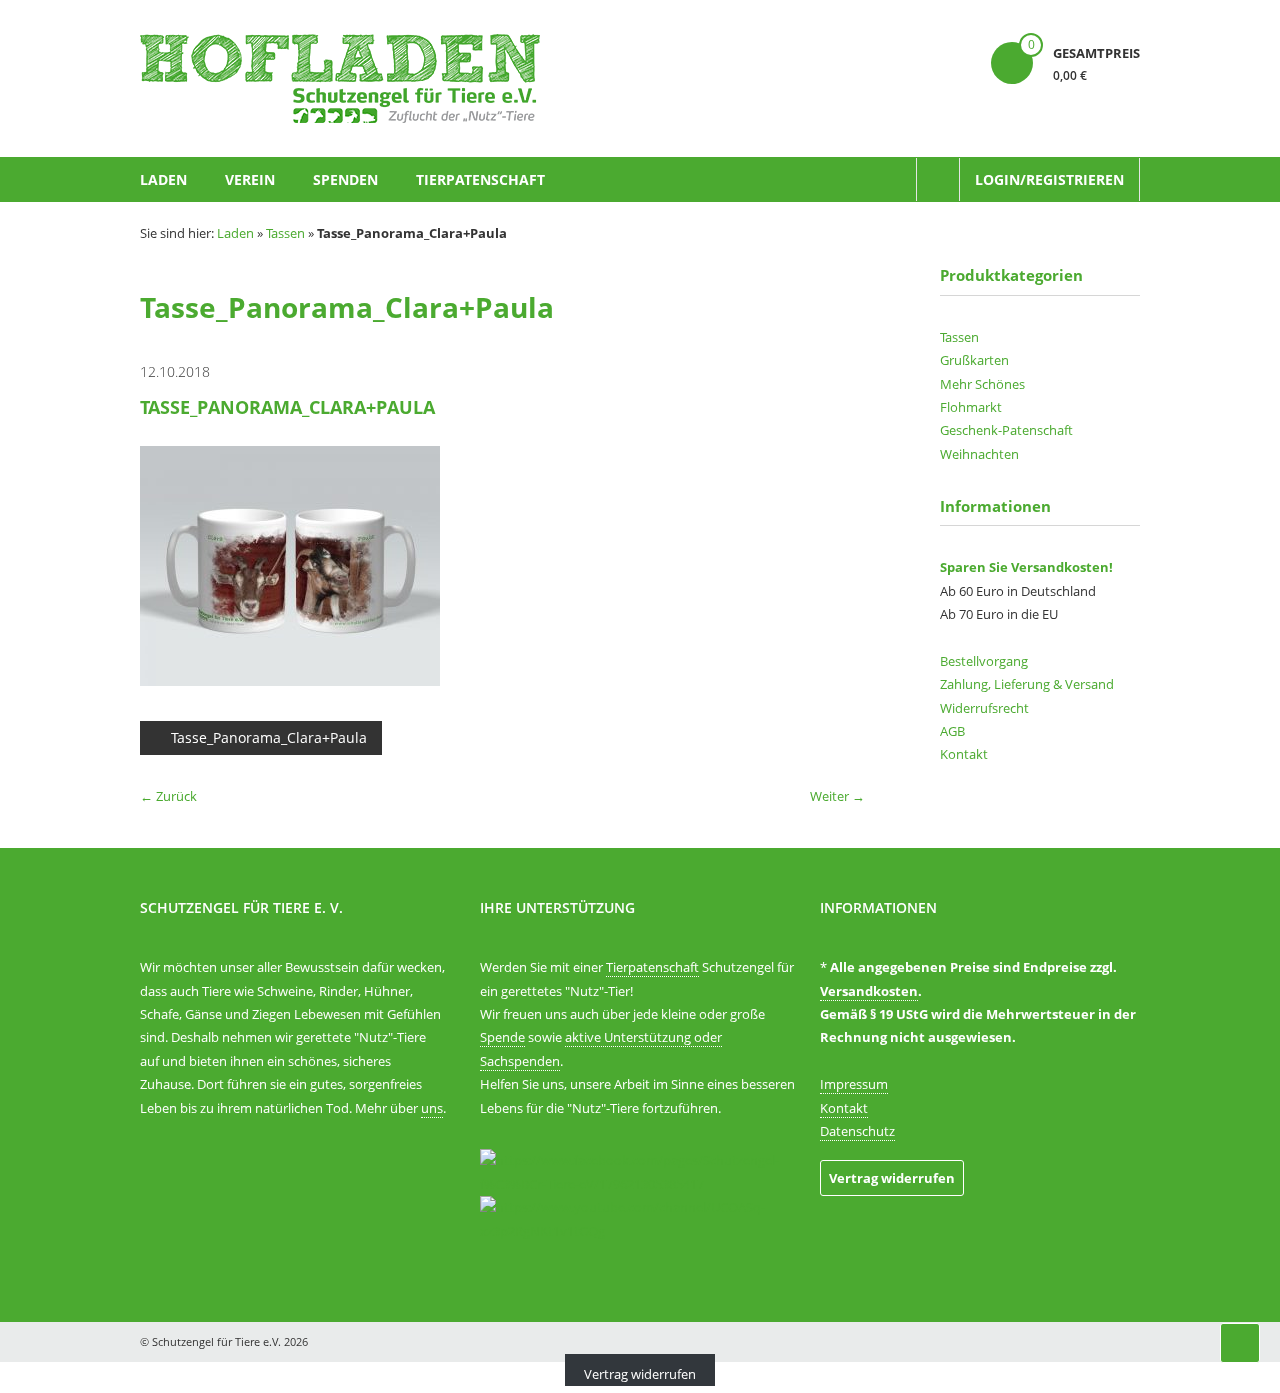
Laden (163, 179)
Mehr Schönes (982, 384)
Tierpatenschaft (480, 179)
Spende (502, 1037)
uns (432, 1108)
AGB (952, 731)
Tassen (285, 233)
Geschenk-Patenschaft (1006, 430)
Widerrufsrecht (984, 708)
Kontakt (964, 754)
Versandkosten (869, 991)
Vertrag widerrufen (892, 1178)
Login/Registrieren (1049, 179)
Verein (250, 179)
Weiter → (837, 796)
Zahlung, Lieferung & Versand (1027, 684)
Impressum (854, 1084)
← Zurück (168, 796)
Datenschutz (857, 1131)
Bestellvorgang (984, 661)
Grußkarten (974, 360)
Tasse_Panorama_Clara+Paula (269, 737)
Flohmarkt (971, 407)
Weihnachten (979, 454)
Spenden (345, 179)
